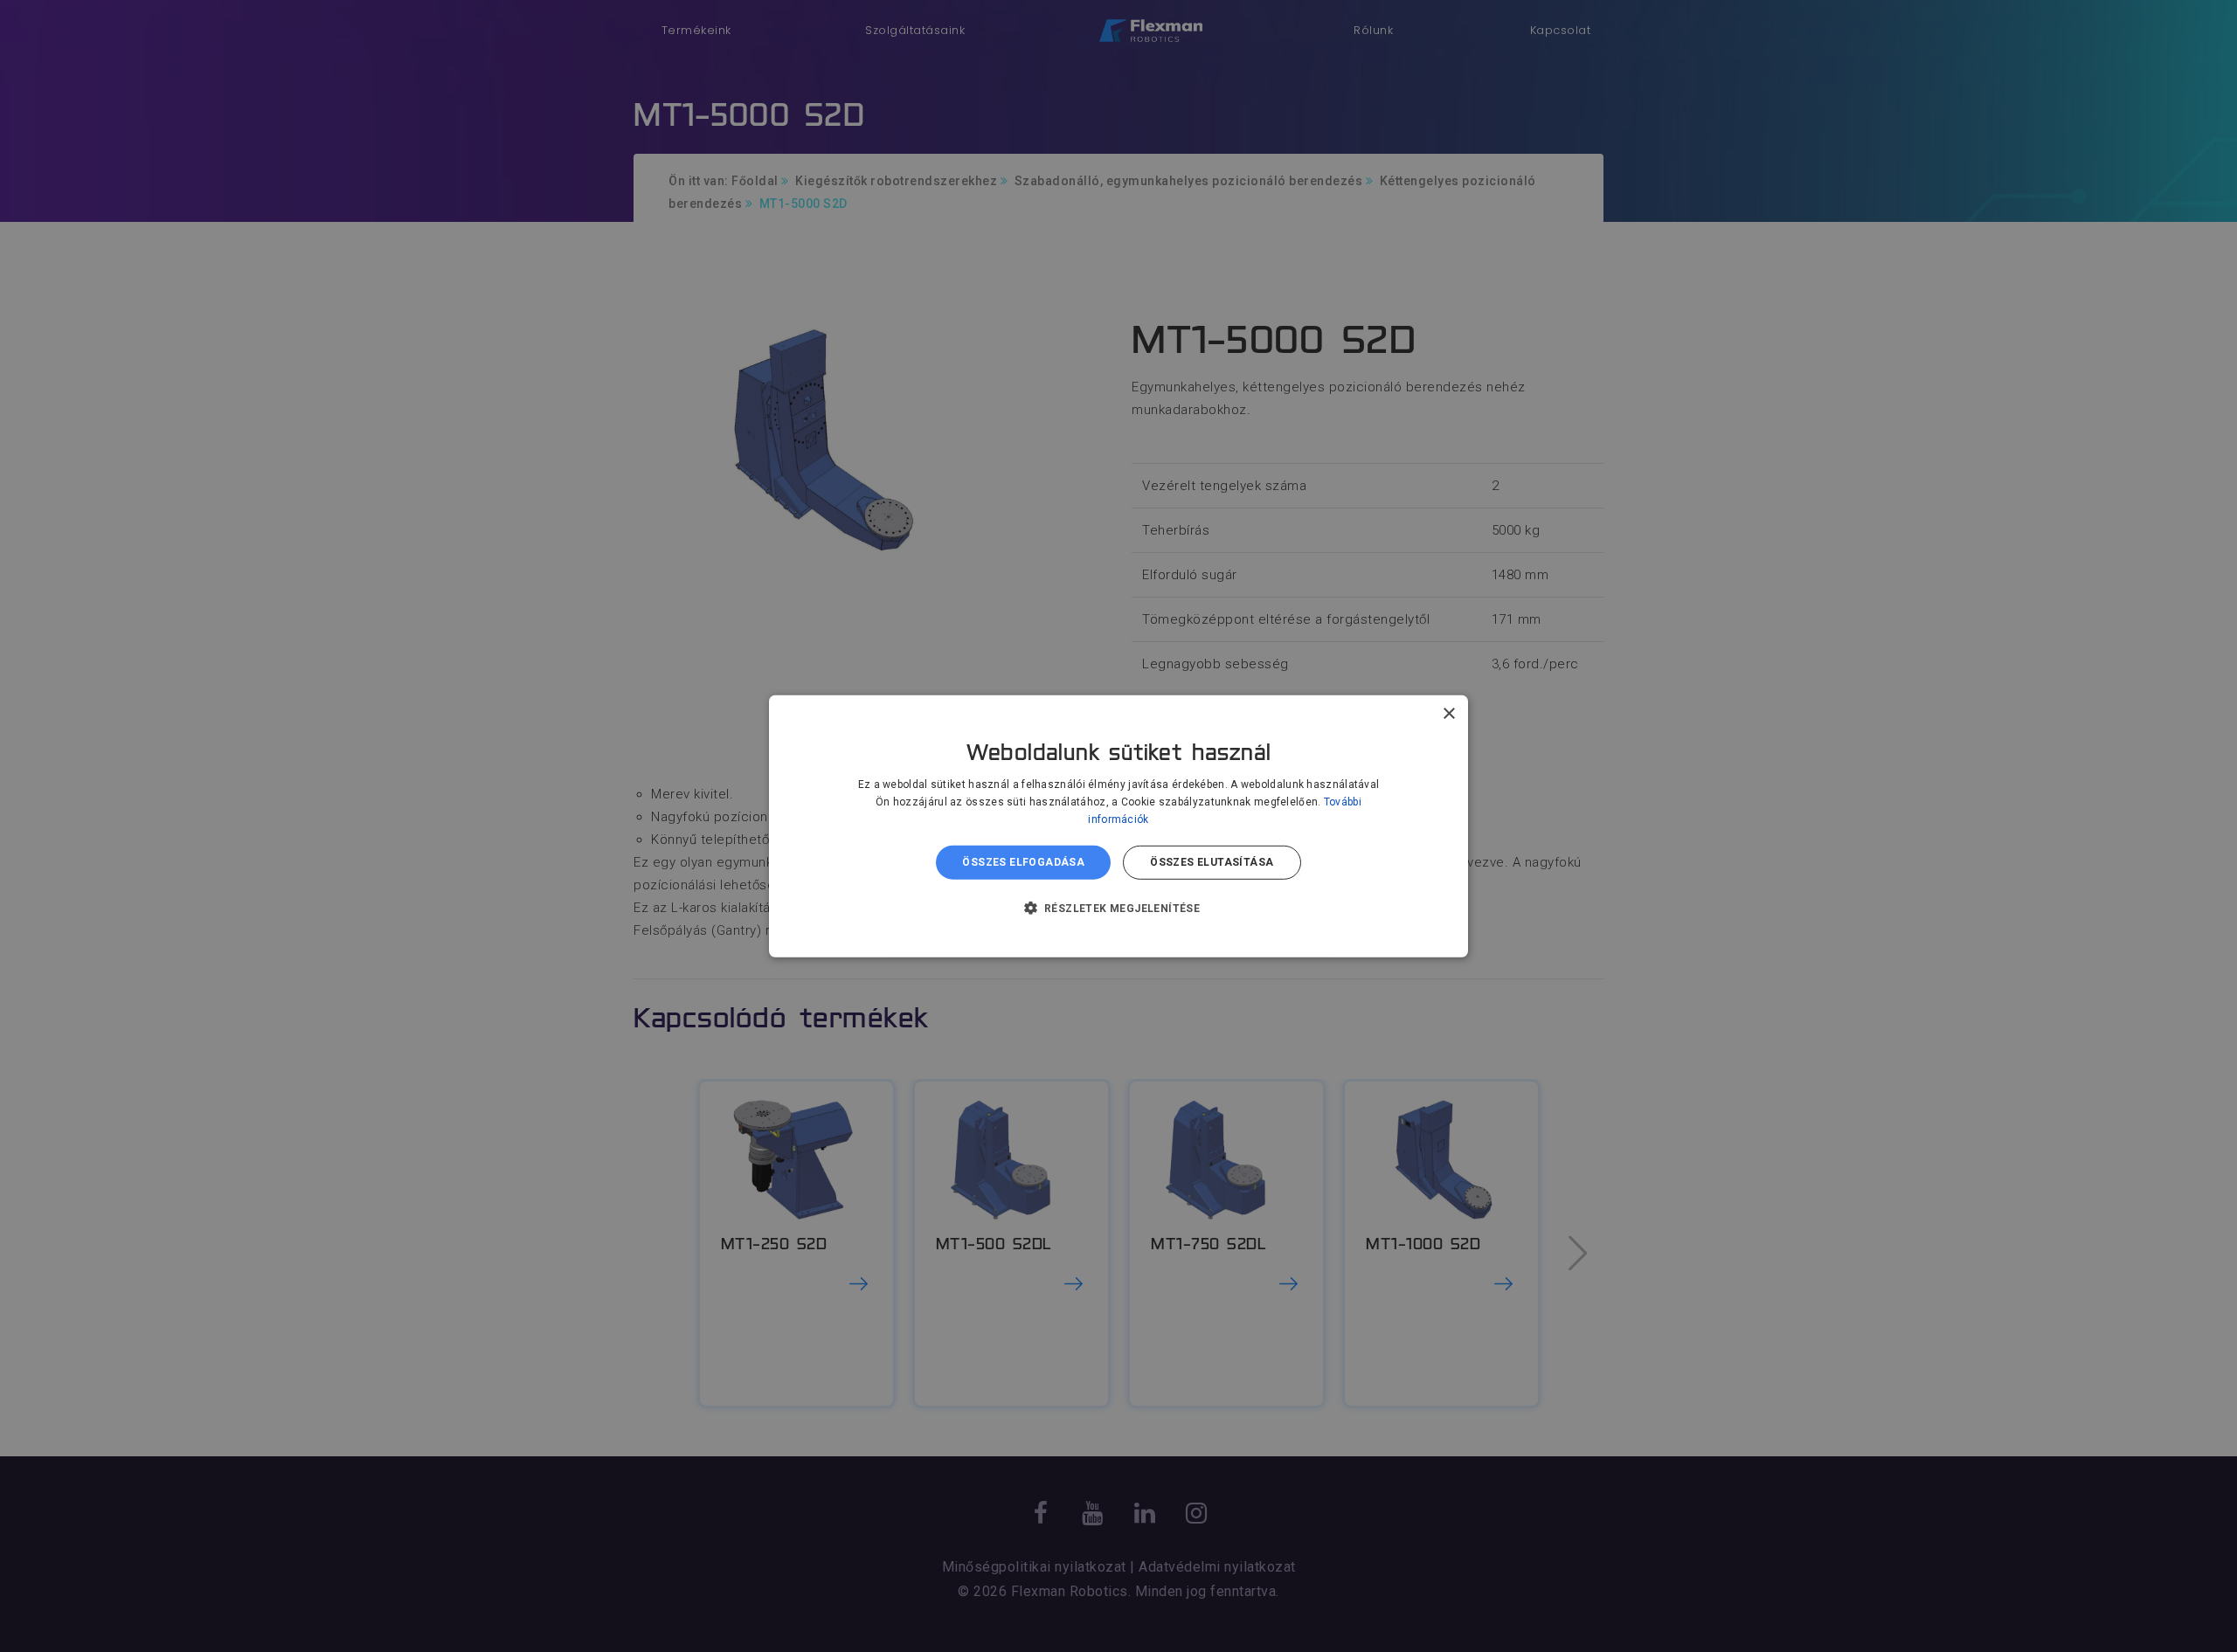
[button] (1119, 908)
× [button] (1448, 713)
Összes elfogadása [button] (1023, 862)
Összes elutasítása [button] (1212, 862)
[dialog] (1118, 826)
